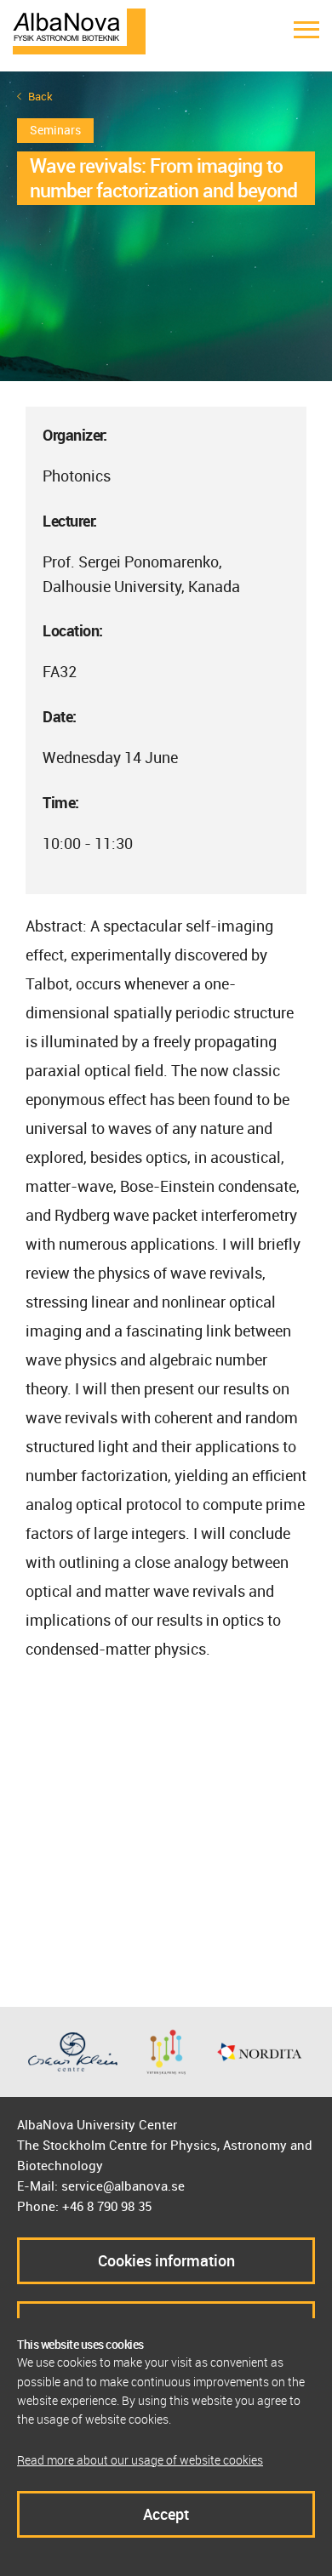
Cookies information (166, 2260)
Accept (166, 2514)
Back (40, 97)
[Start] (79, 30)
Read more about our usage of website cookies (140, 2460)
